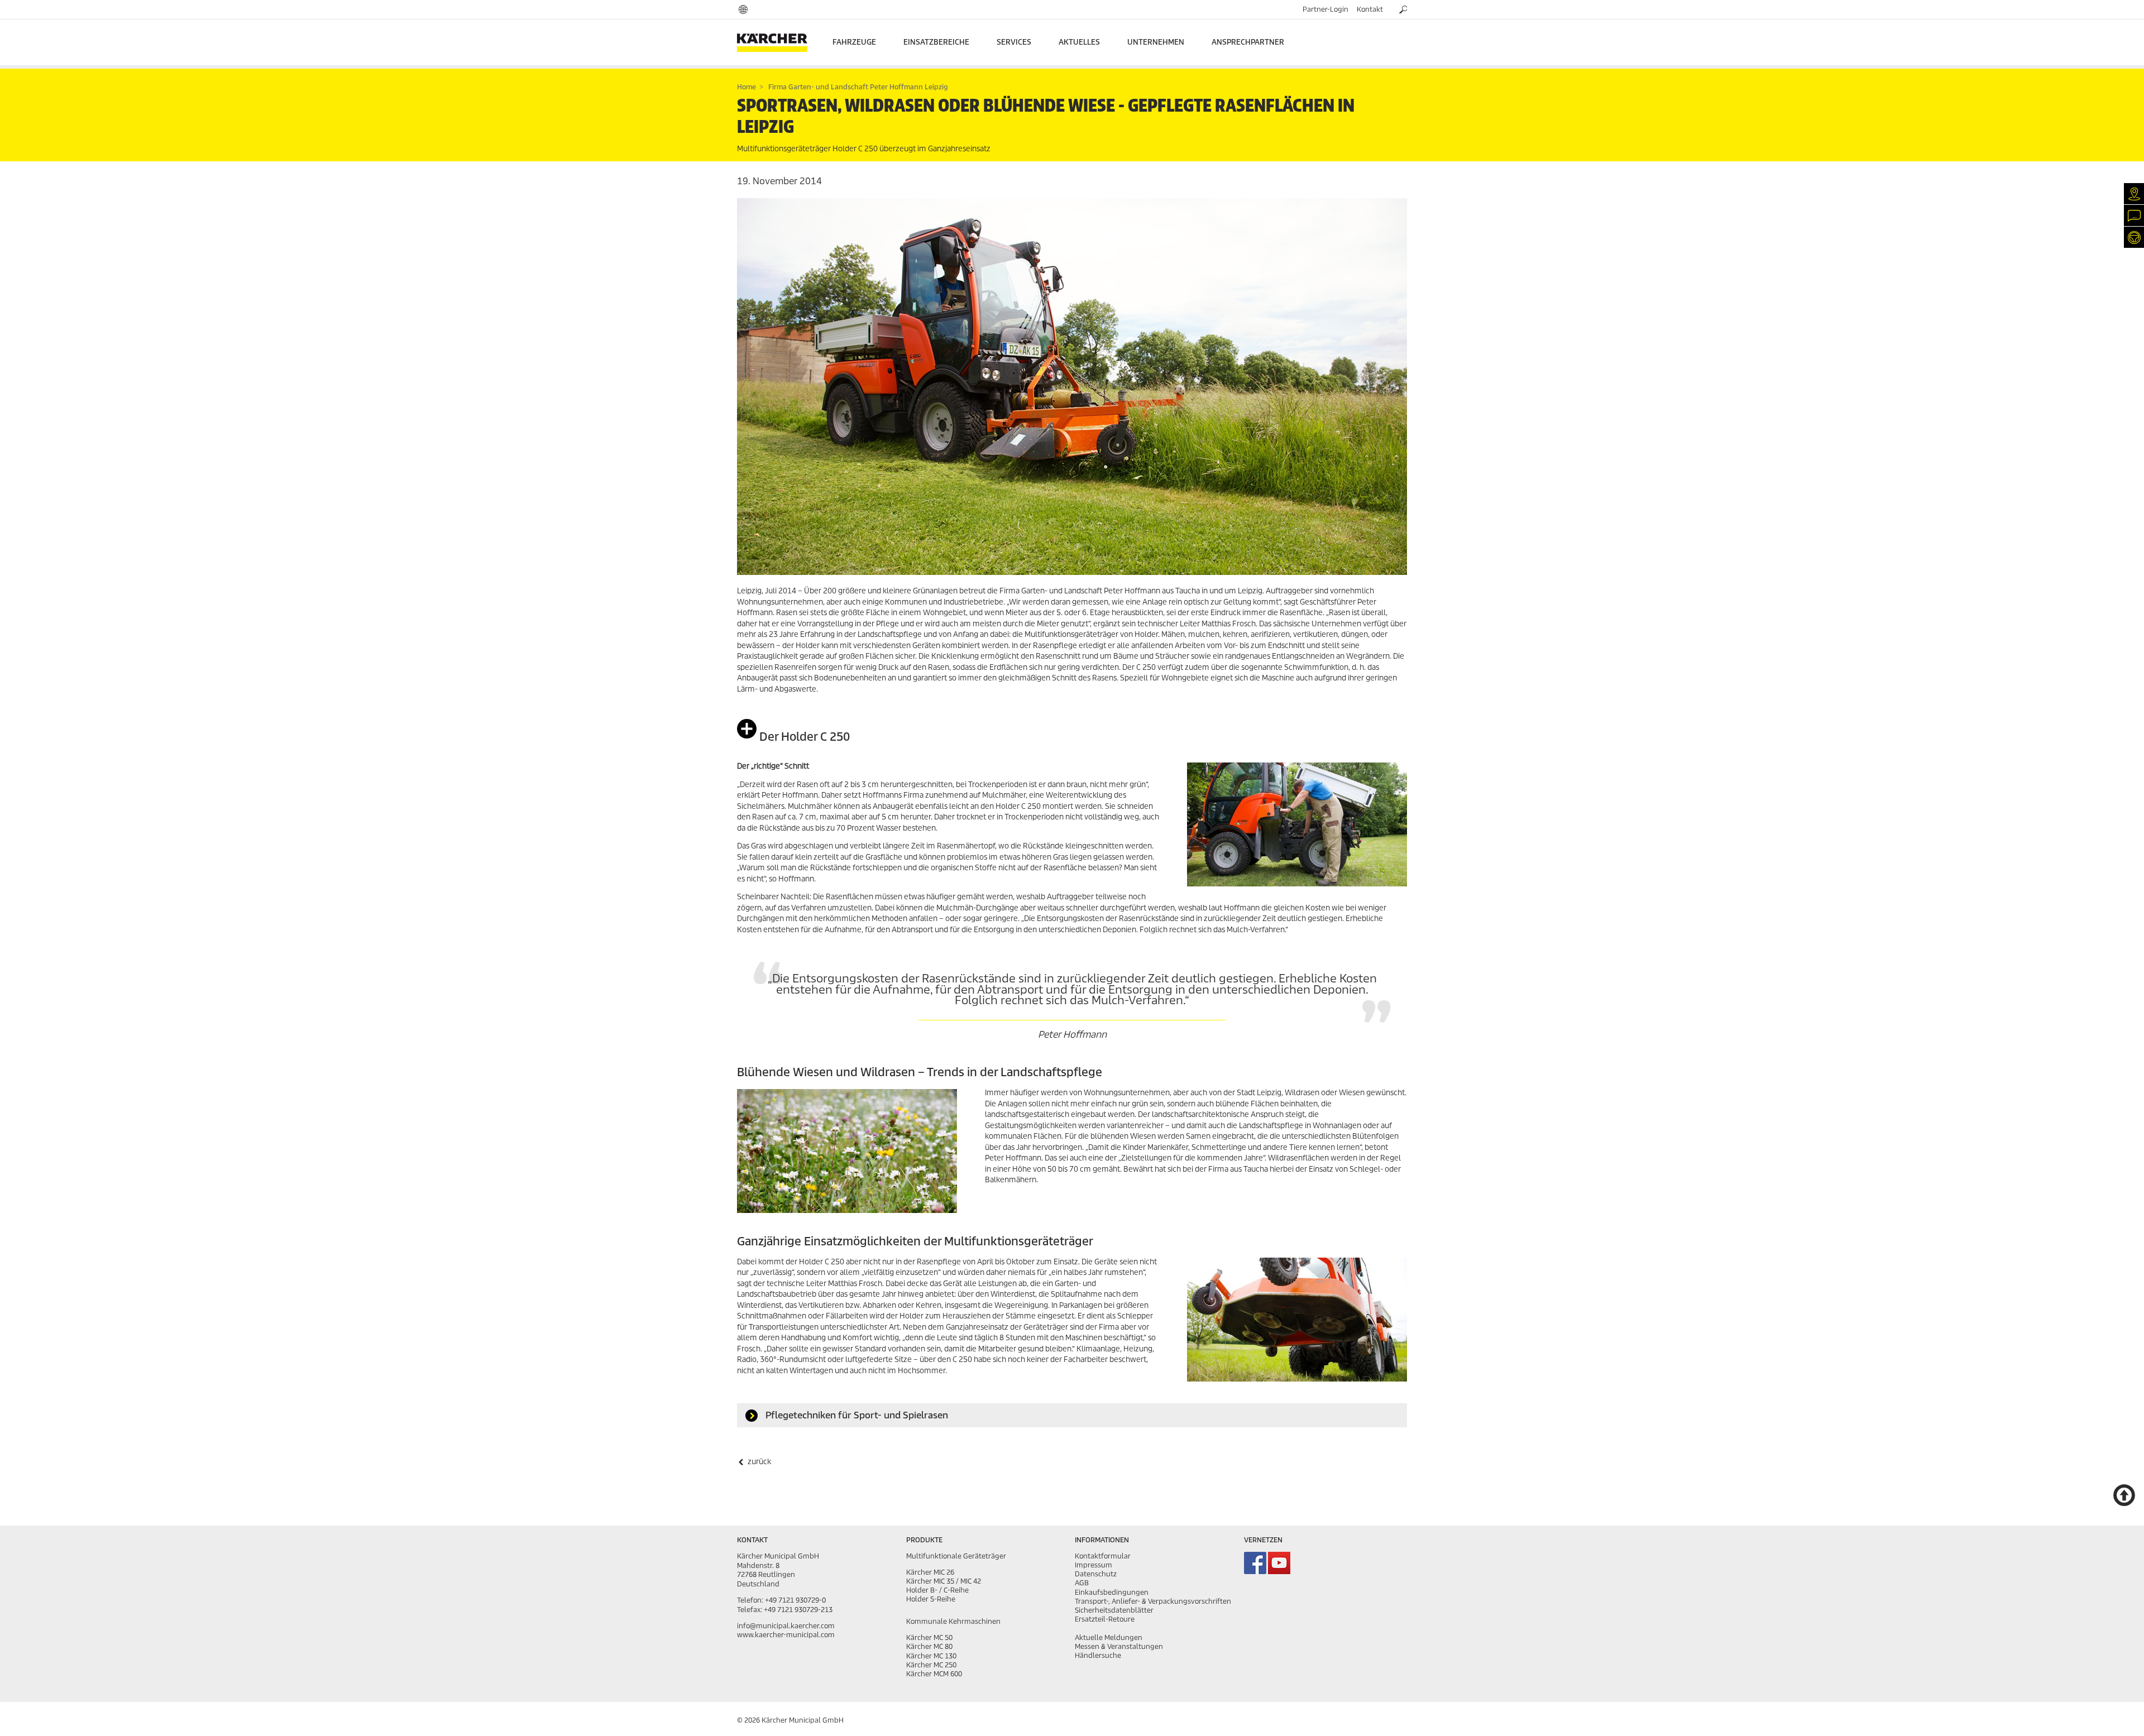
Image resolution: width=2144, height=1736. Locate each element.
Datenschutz (1096, 1574)
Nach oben (2124, 1495)
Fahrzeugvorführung (2134, 237)
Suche (1403, 8)
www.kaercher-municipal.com (786, 1635)
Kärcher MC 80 (929, 1646)
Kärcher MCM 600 (934, 1674)
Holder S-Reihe (931, 1599)
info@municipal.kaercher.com (786, 1626)
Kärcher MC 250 (931, 1665)
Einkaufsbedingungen (1112, 1592)
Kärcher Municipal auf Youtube (1279, 1563)
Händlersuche (2134, 193)
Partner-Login (1325, 9)
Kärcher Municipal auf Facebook (1255, 1563)
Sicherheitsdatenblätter (1114, 1610)
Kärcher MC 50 (929, 1637)
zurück (758, 1462)
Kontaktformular (1103, 1556)
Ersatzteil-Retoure (1105, 1619)
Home (746, 87)
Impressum (1093, 1565)
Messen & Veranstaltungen (1119, 1646)
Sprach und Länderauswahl (743, 9)
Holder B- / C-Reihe (937, 1590)
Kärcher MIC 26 (930, 1572)
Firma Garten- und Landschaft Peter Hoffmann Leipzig (857, 87)
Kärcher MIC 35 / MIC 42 (944, 1581)
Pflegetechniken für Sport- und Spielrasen (856, 1415)
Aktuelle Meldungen (1109, 1637)
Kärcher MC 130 (931, 1656)
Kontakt (1370, 9)
